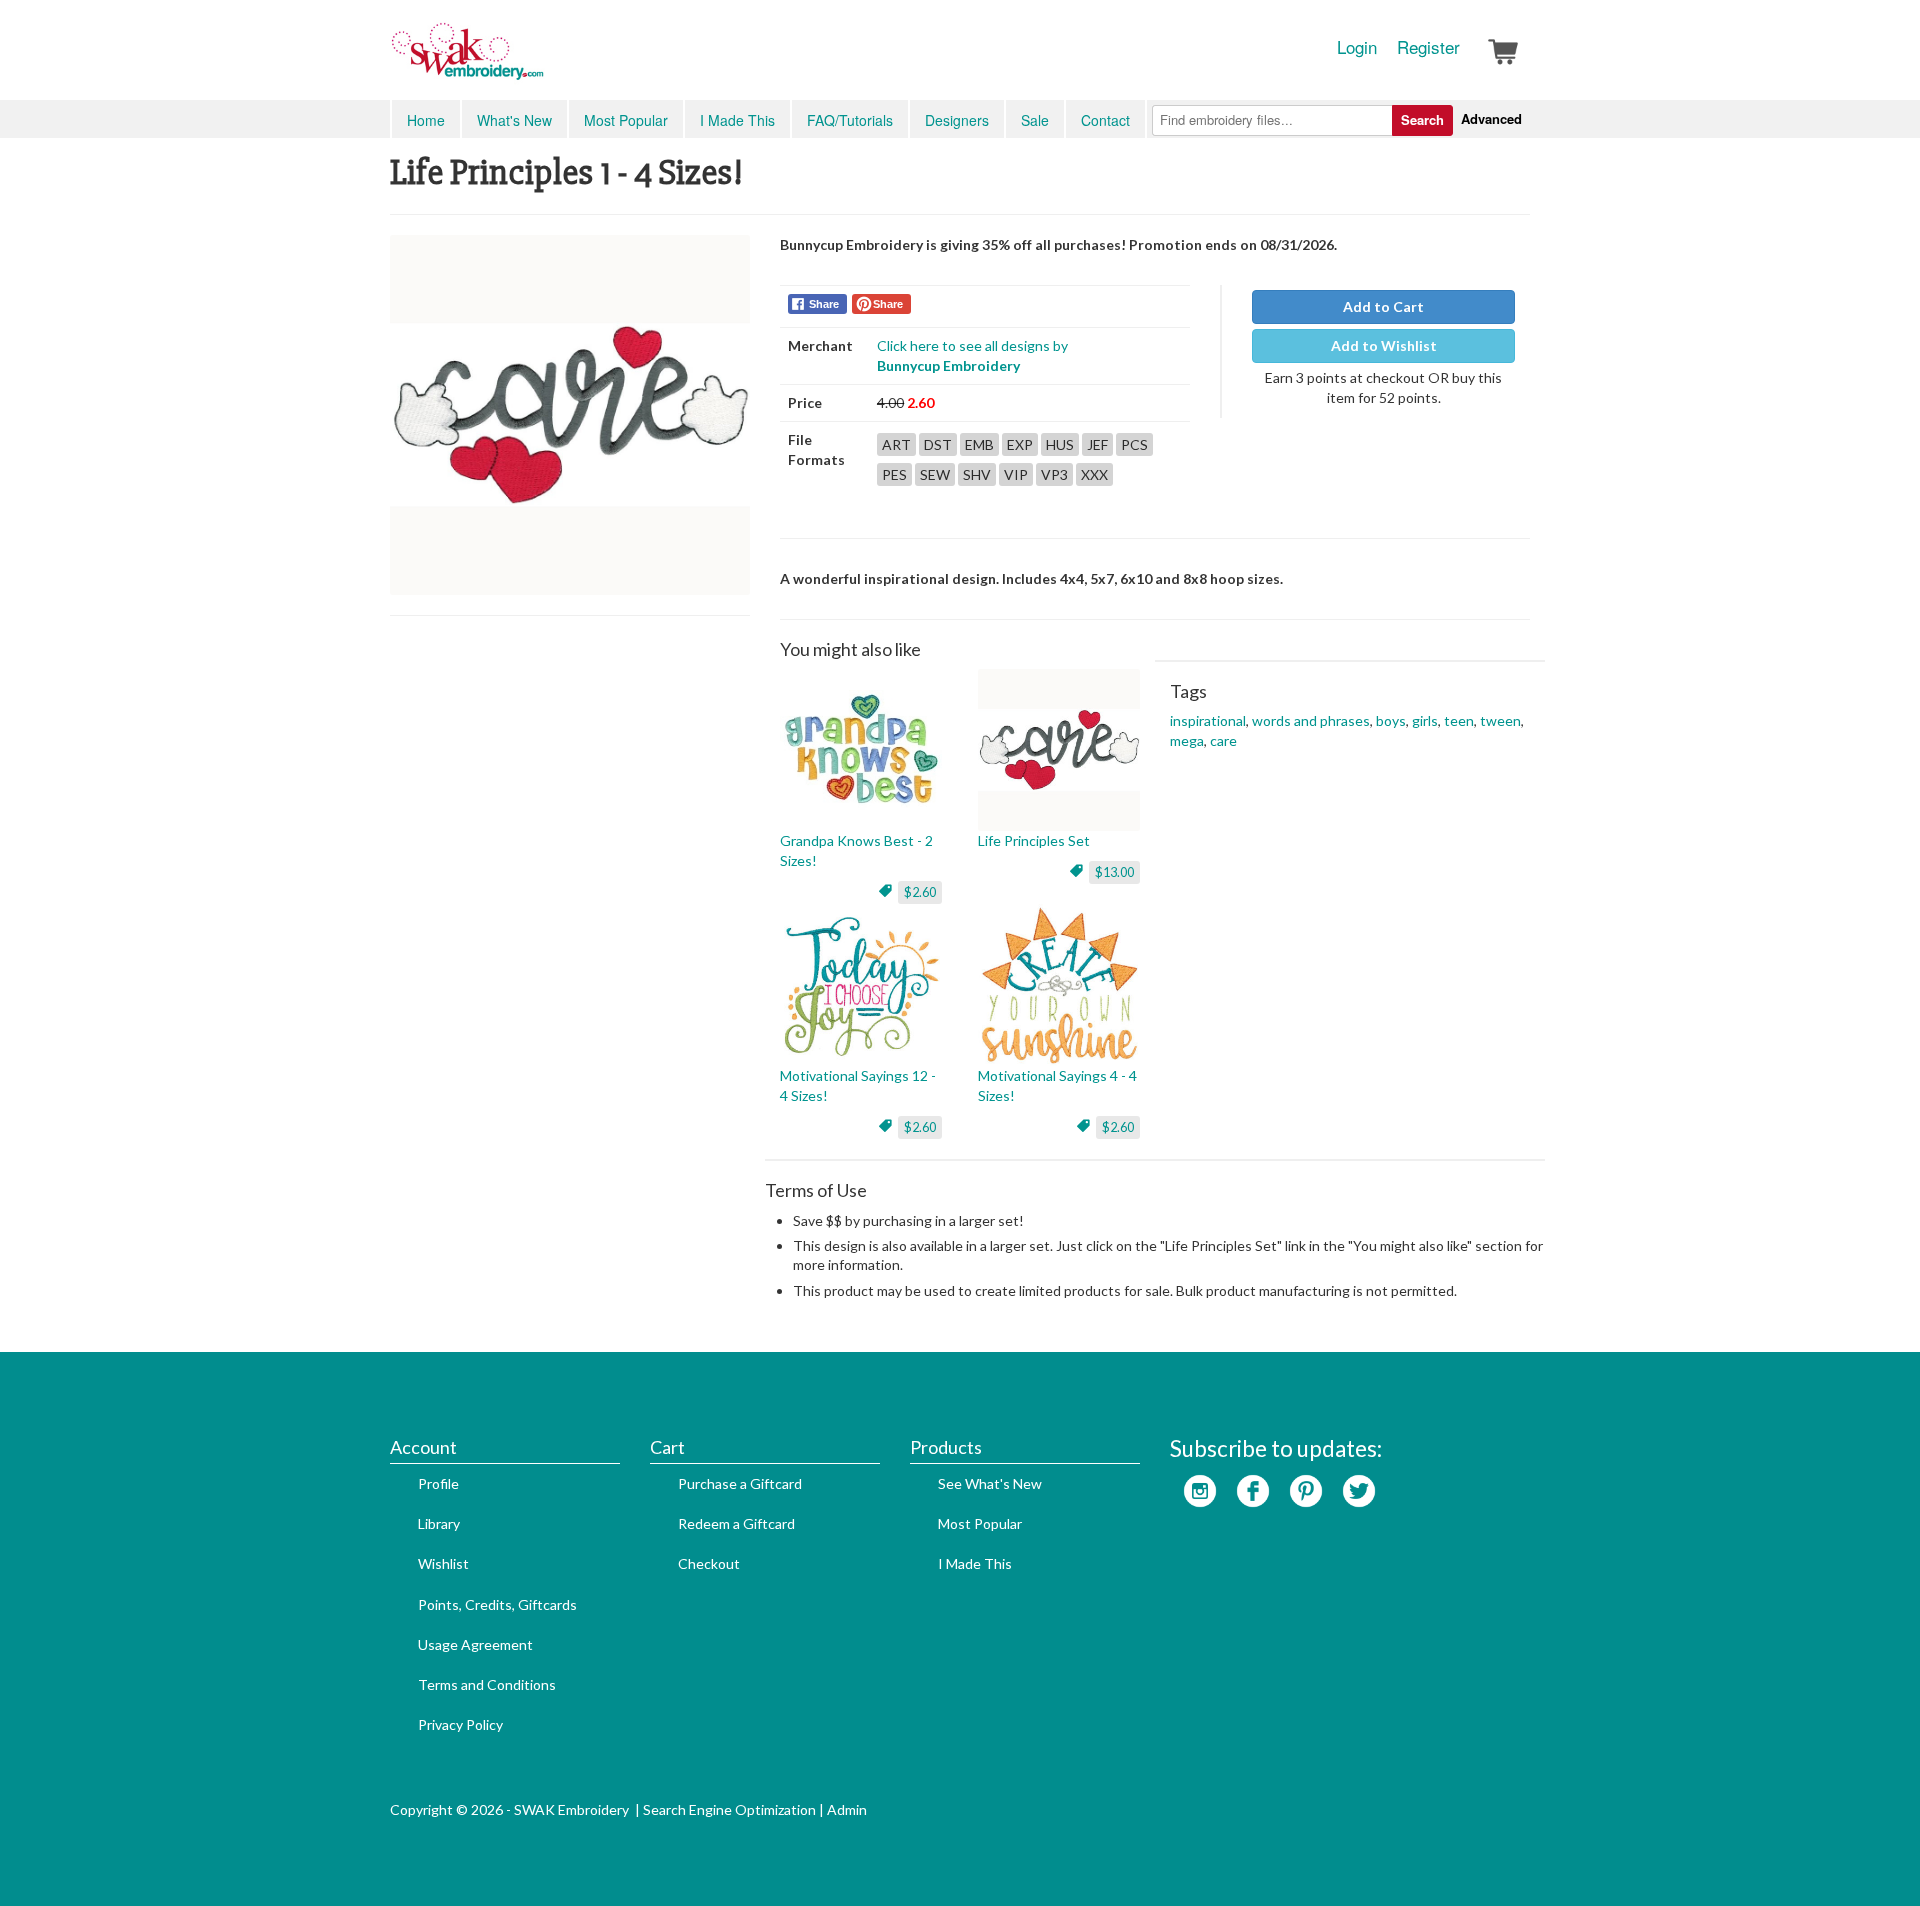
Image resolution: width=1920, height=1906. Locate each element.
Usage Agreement (475, 1644)
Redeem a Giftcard (736, 1523)
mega (1187, 740)
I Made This (737, 120)
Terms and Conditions (487, 1684)
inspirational (1208, 720)
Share (824, 304)
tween (1500, 720)
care (1223, 740)
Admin (847, 1809)
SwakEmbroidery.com (540, 60)
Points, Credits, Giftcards (497, 1604)
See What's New (990, 1483)
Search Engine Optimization (729, 1809)
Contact (1105, 120)
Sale (1035, 120)
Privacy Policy (460, 1724)
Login (1357, 47)
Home (426, 120)
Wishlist (443, 1563)
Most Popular (626, 120)
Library (439, 1523)
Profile (438, 1483)
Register (1428, 47)
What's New (514, 120)
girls (1425, 720)
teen (1459, 720)
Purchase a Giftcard (740, 1483)
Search (1422, 119)
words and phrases (1311, 720)
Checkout (709, 1563)
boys (1391, 720)
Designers (957, 120)
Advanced (1491, 118)
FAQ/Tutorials (850, 120)
